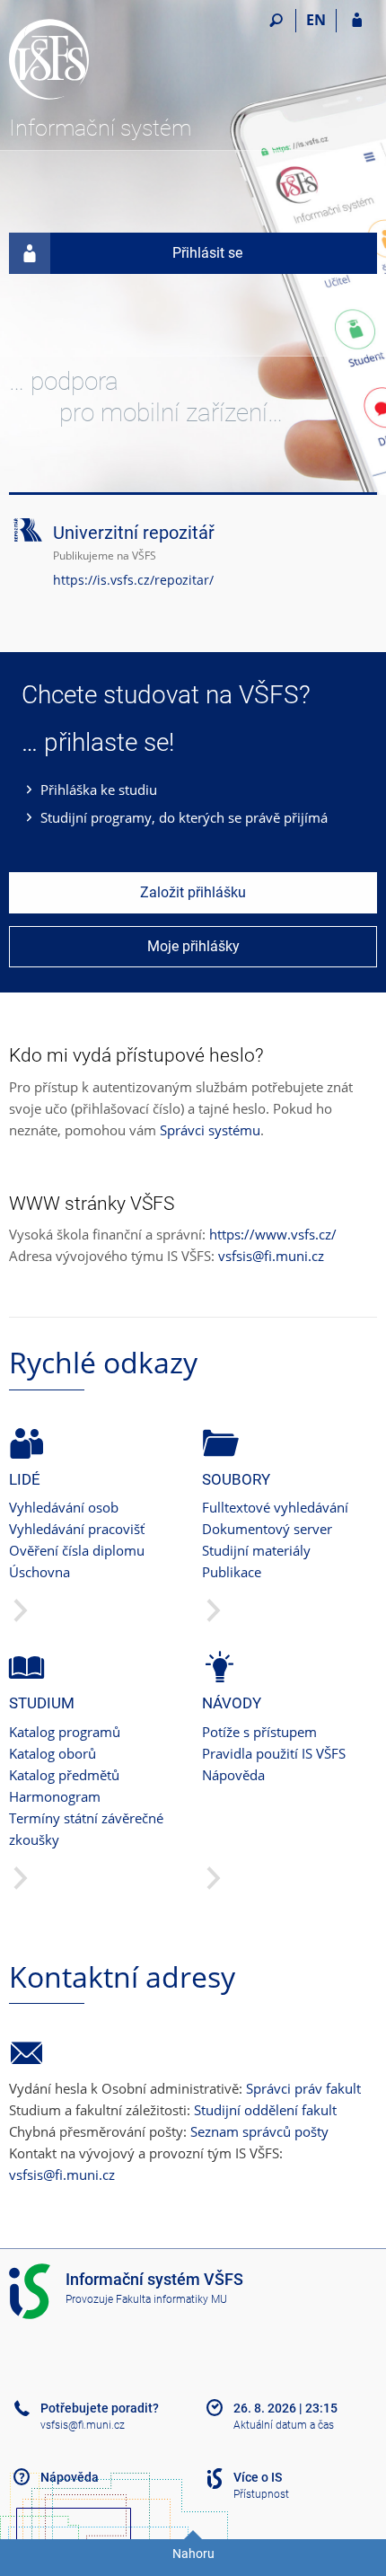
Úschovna (39, 1572)
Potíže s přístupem (259, 1732)
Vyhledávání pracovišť (77, 1529)
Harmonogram (55, 1796)
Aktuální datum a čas (284, 2425)
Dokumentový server (267, 1529)
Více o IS (258, 2477)
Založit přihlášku (193, 892)
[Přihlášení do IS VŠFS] (357, 21)
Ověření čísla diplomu (77, 1550)
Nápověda (233, 1775)
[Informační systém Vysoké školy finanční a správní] (110, 59)
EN (316, 20)
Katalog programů (65, 1732)
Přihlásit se (207, 253)
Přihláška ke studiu (99, 790)
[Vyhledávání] (276, 21)
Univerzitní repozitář (134, 533)
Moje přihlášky (193, 946)
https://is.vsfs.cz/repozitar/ (133, 580)
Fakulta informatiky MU (171, 2299)
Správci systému (210, 1130)
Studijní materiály (256, 1550)
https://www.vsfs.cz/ (273, 1234)
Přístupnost (261, 2494)
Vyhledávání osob (64, 1507)
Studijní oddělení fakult (265, 2110)
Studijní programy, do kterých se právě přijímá (184, 817)
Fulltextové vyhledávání (275, 1507)
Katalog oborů (53, 1753)
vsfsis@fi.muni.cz (271, 1256)
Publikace (232, 1572)
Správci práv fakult (303, 2088)
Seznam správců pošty (259, 2131)
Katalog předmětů (64, 1775)
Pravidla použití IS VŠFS (274, 1753)
